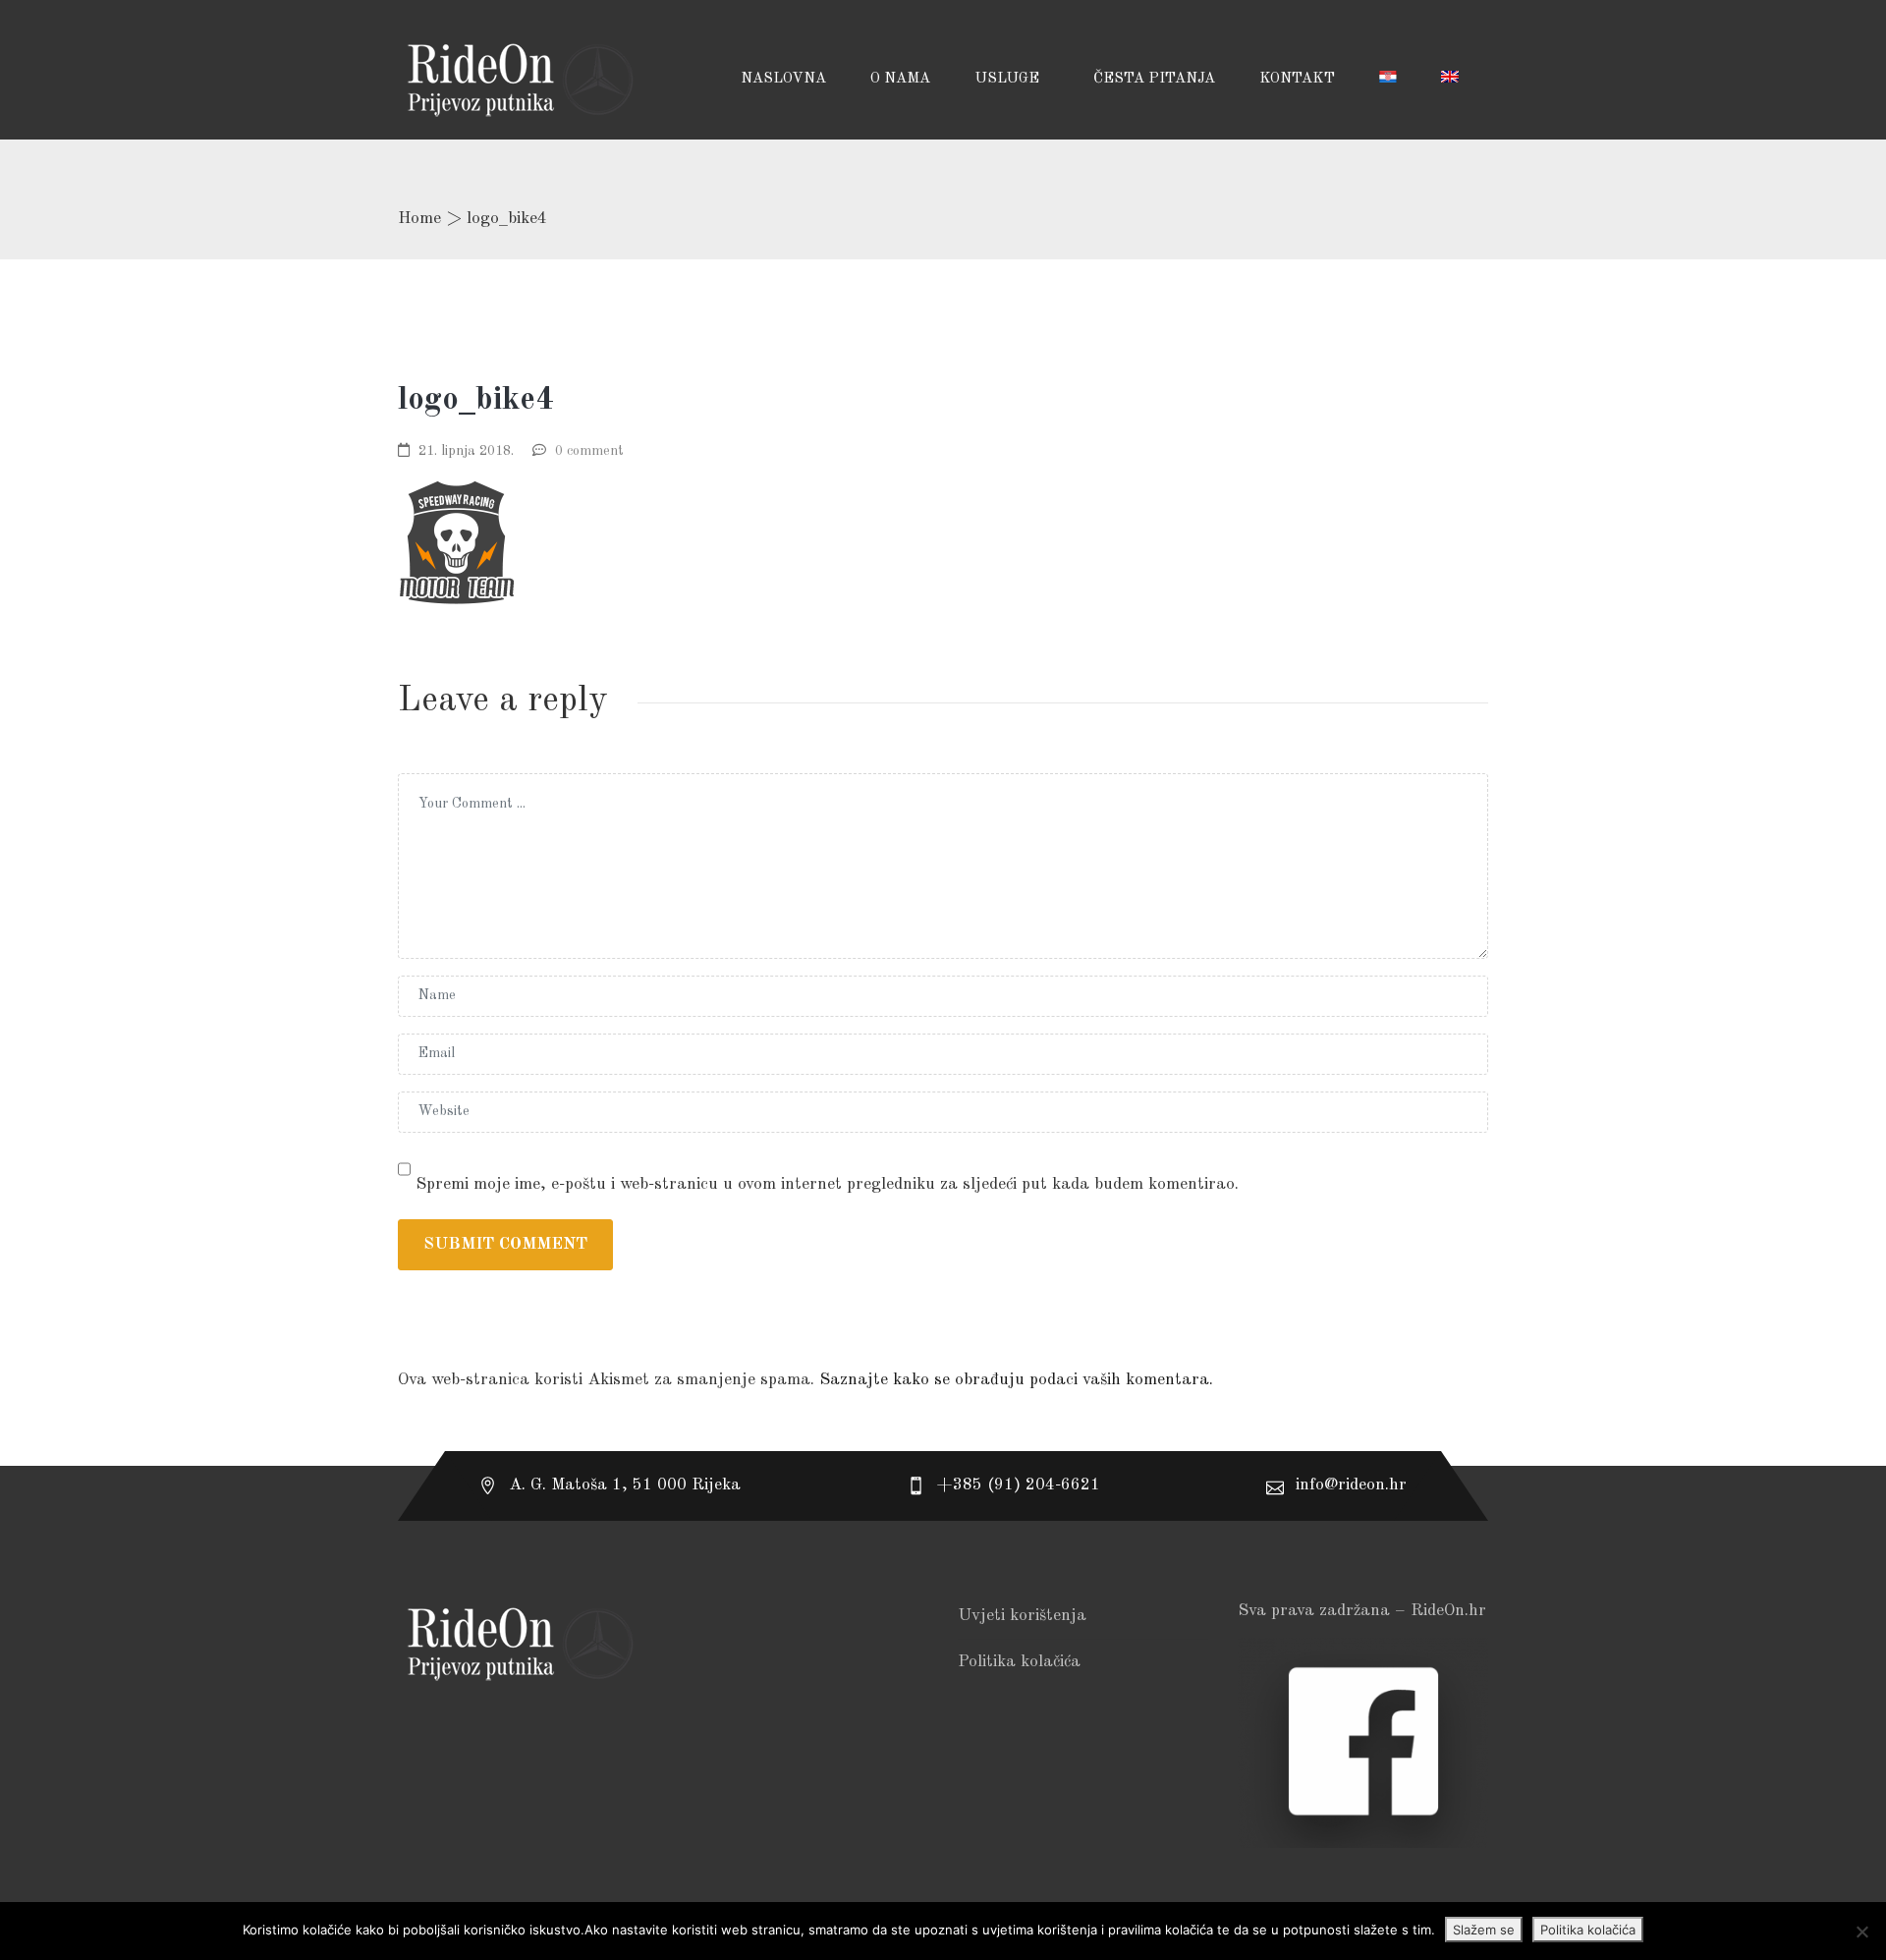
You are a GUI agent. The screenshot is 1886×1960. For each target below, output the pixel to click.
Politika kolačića (1019, 1662)
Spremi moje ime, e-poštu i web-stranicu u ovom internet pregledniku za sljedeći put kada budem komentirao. (827, 1184)
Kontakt (1297, 79)
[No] (1861, 1932)
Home (419, 219)
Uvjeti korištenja (1022, 1616)
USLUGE (1009, 79)
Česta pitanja (1154, 79)
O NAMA (900, 79)
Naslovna (783, 79)
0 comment (589, 451)
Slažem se (1484, 1930)
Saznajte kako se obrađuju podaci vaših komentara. (1016, 1380)
